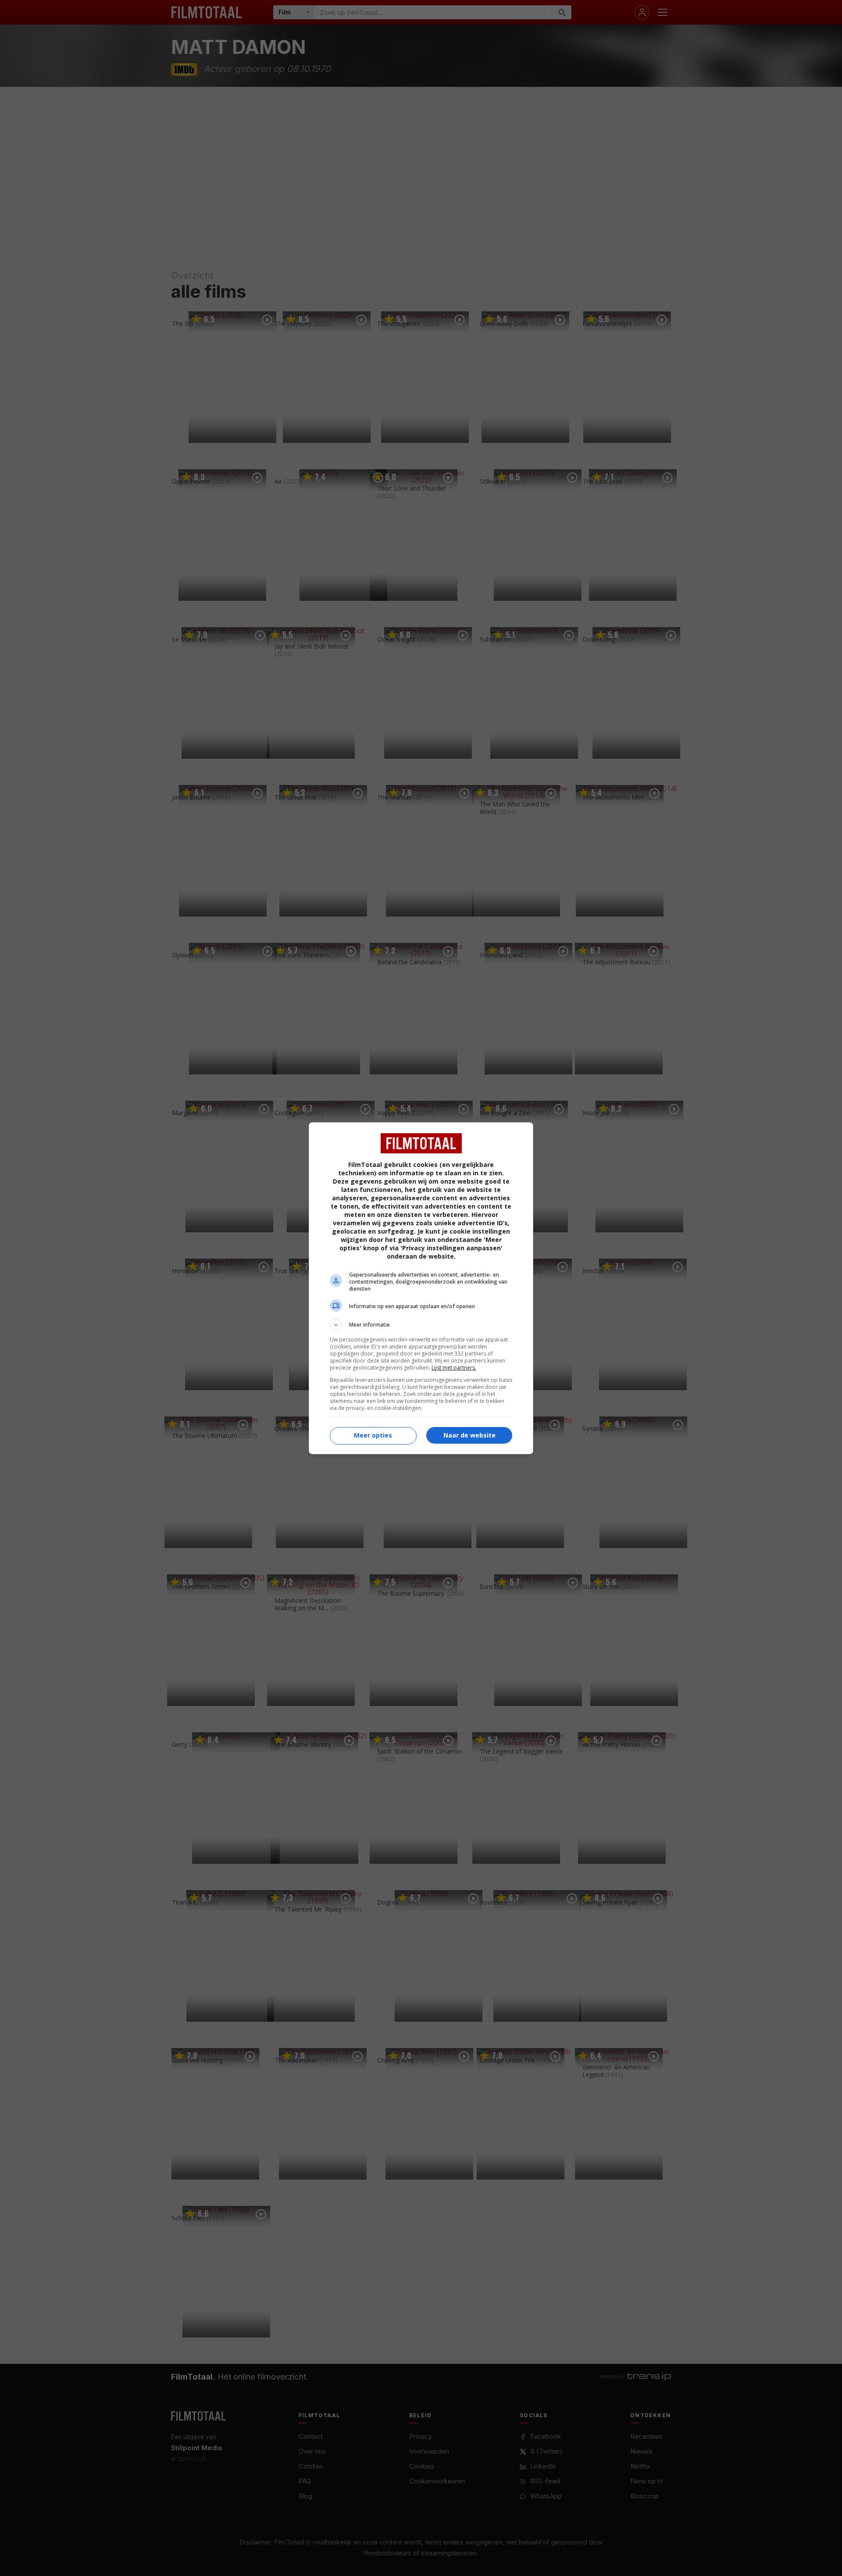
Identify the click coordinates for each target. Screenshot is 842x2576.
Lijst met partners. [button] (454, 1368)
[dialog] (421, 1288)
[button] (421, 1325)
